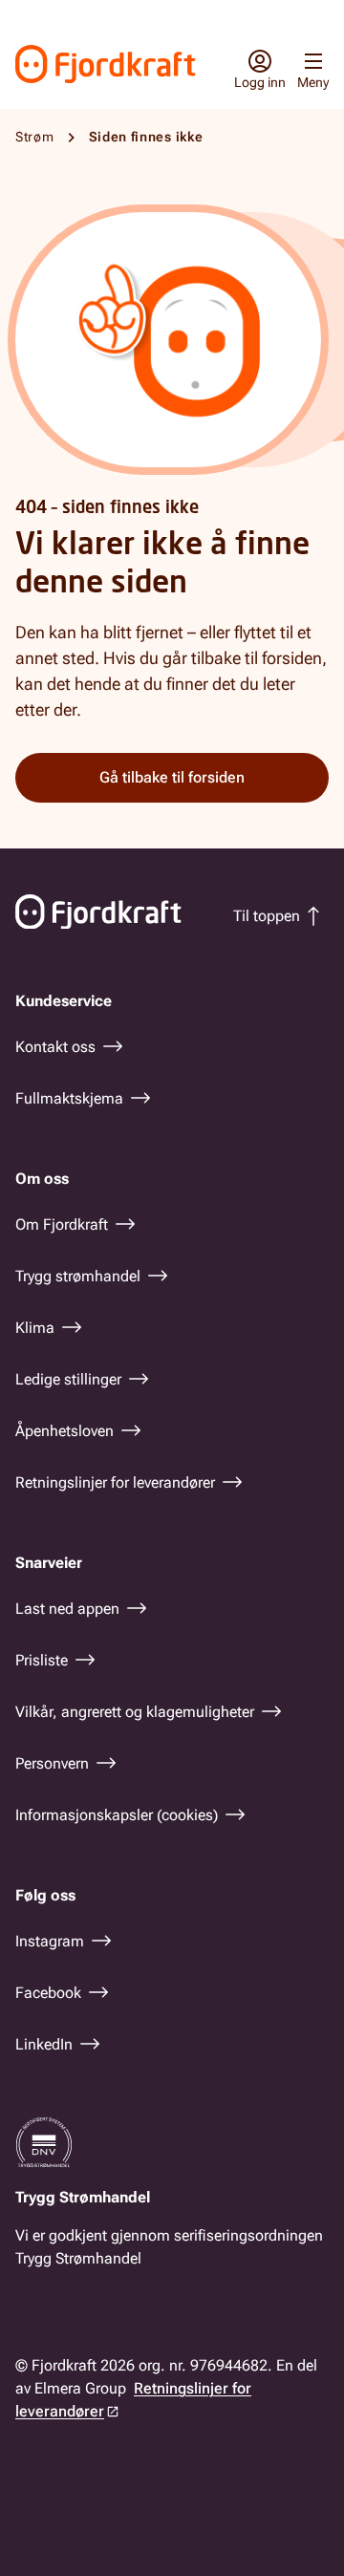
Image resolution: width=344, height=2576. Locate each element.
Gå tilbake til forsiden (172, 777)
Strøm (35, 137)
